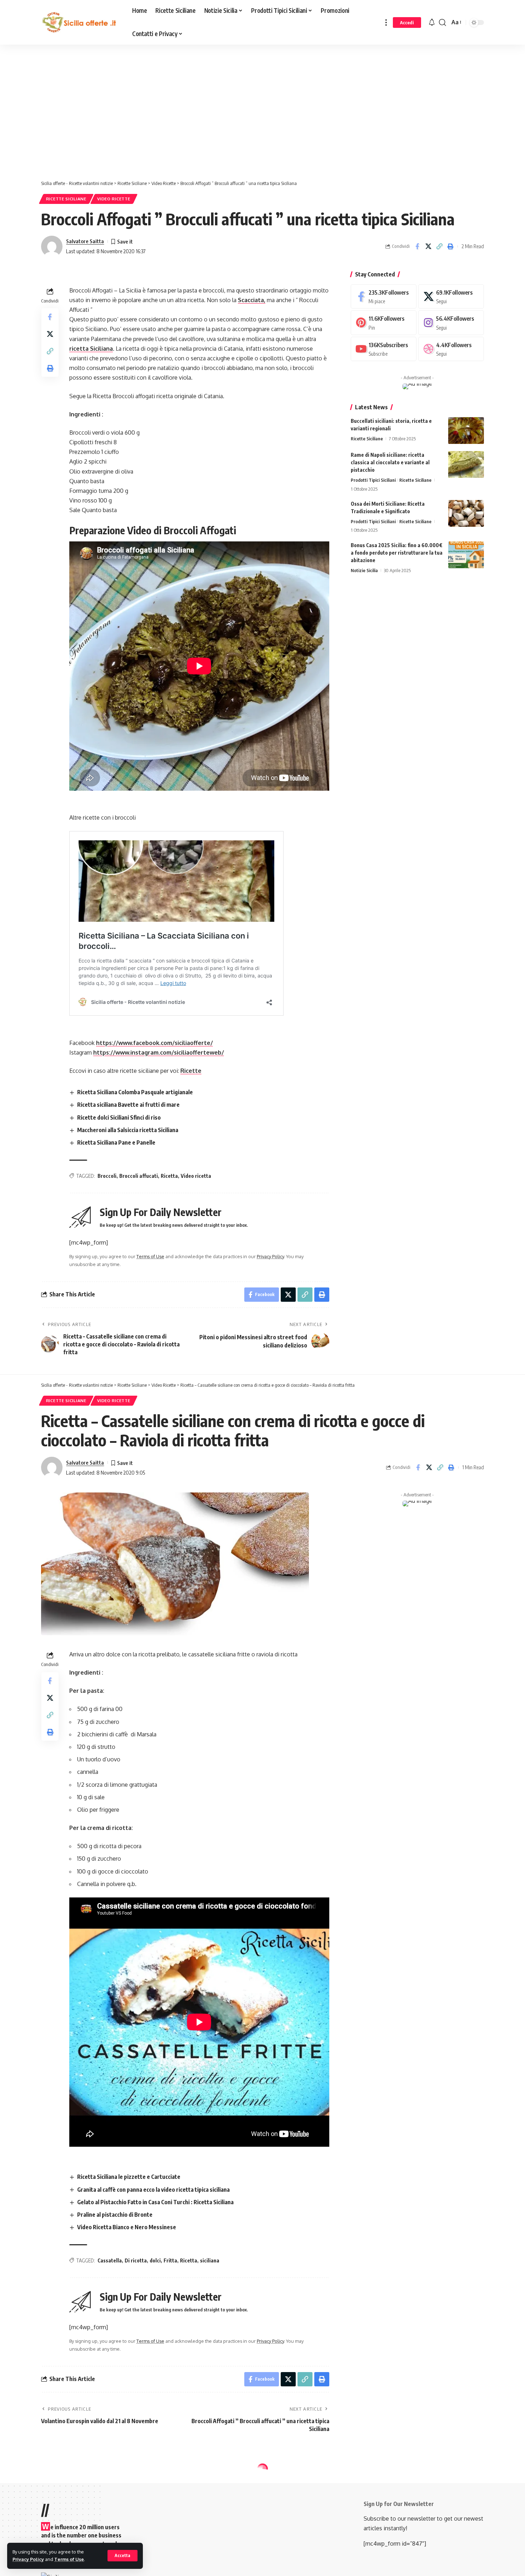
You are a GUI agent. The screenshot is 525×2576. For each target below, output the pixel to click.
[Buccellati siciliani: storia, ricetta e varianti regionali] (466, 431)
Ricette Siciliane (66, 199)
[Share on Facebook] (417, 246)
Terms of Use (69, 2559)
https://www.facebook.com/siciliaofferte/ (154, 1043)
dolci (155, 2260)
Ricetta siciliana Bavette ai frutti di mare (128, 1105)
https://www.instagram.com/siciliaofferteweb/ (159, 1052)
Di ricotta (136, 2260)
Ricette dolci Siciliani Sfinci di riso (119, 1117)
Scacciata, (252, 300)
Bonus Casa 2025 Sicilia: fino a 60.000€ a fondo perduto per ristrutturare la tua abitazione (397, 553)
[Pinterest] (384, 323)
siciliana (210, 2260)
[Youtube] (384, 349)
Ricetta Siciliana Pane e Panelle (116, 1142)
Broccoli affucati (139, 1176)
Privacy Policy (28, 2559)
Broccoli (107, 1176)
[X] (451, 297)
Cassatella (110, 2260)
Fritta (170, 2260)
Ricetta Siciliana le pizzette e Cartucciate (129, 2177)
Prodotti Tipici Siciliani (373, 480)
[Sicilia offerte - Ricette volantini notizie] (81, 22)
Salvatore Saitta (85, 241)
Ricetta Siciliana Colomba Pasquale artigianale (135, 1092)
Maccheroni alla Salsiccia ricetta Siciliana (128, 1130)
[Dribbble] (451, 349)
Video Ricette (114, 199)
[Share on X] (428, 246)
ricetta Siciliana (91, 349)
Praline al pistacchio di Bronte (115, 2215)
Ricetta (169, 1176)
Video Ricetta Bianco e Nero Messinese (127, 2227)
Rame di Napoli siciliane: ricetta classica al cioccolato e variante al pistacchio (390, 462)
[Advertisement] (180, 114)
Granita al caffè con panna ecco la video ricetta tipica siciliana (153, 2190)
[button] (122, 2556)
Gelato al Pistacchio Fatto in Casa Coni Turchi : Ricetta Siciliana (155, 2202)
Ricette (191, 1071)
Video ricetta (196, 1176)
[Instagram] (451, 323)
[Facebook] (384, 297)
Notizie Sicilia (364, 570)
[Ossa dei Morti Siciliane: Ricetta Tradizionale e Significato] (466, 513)
